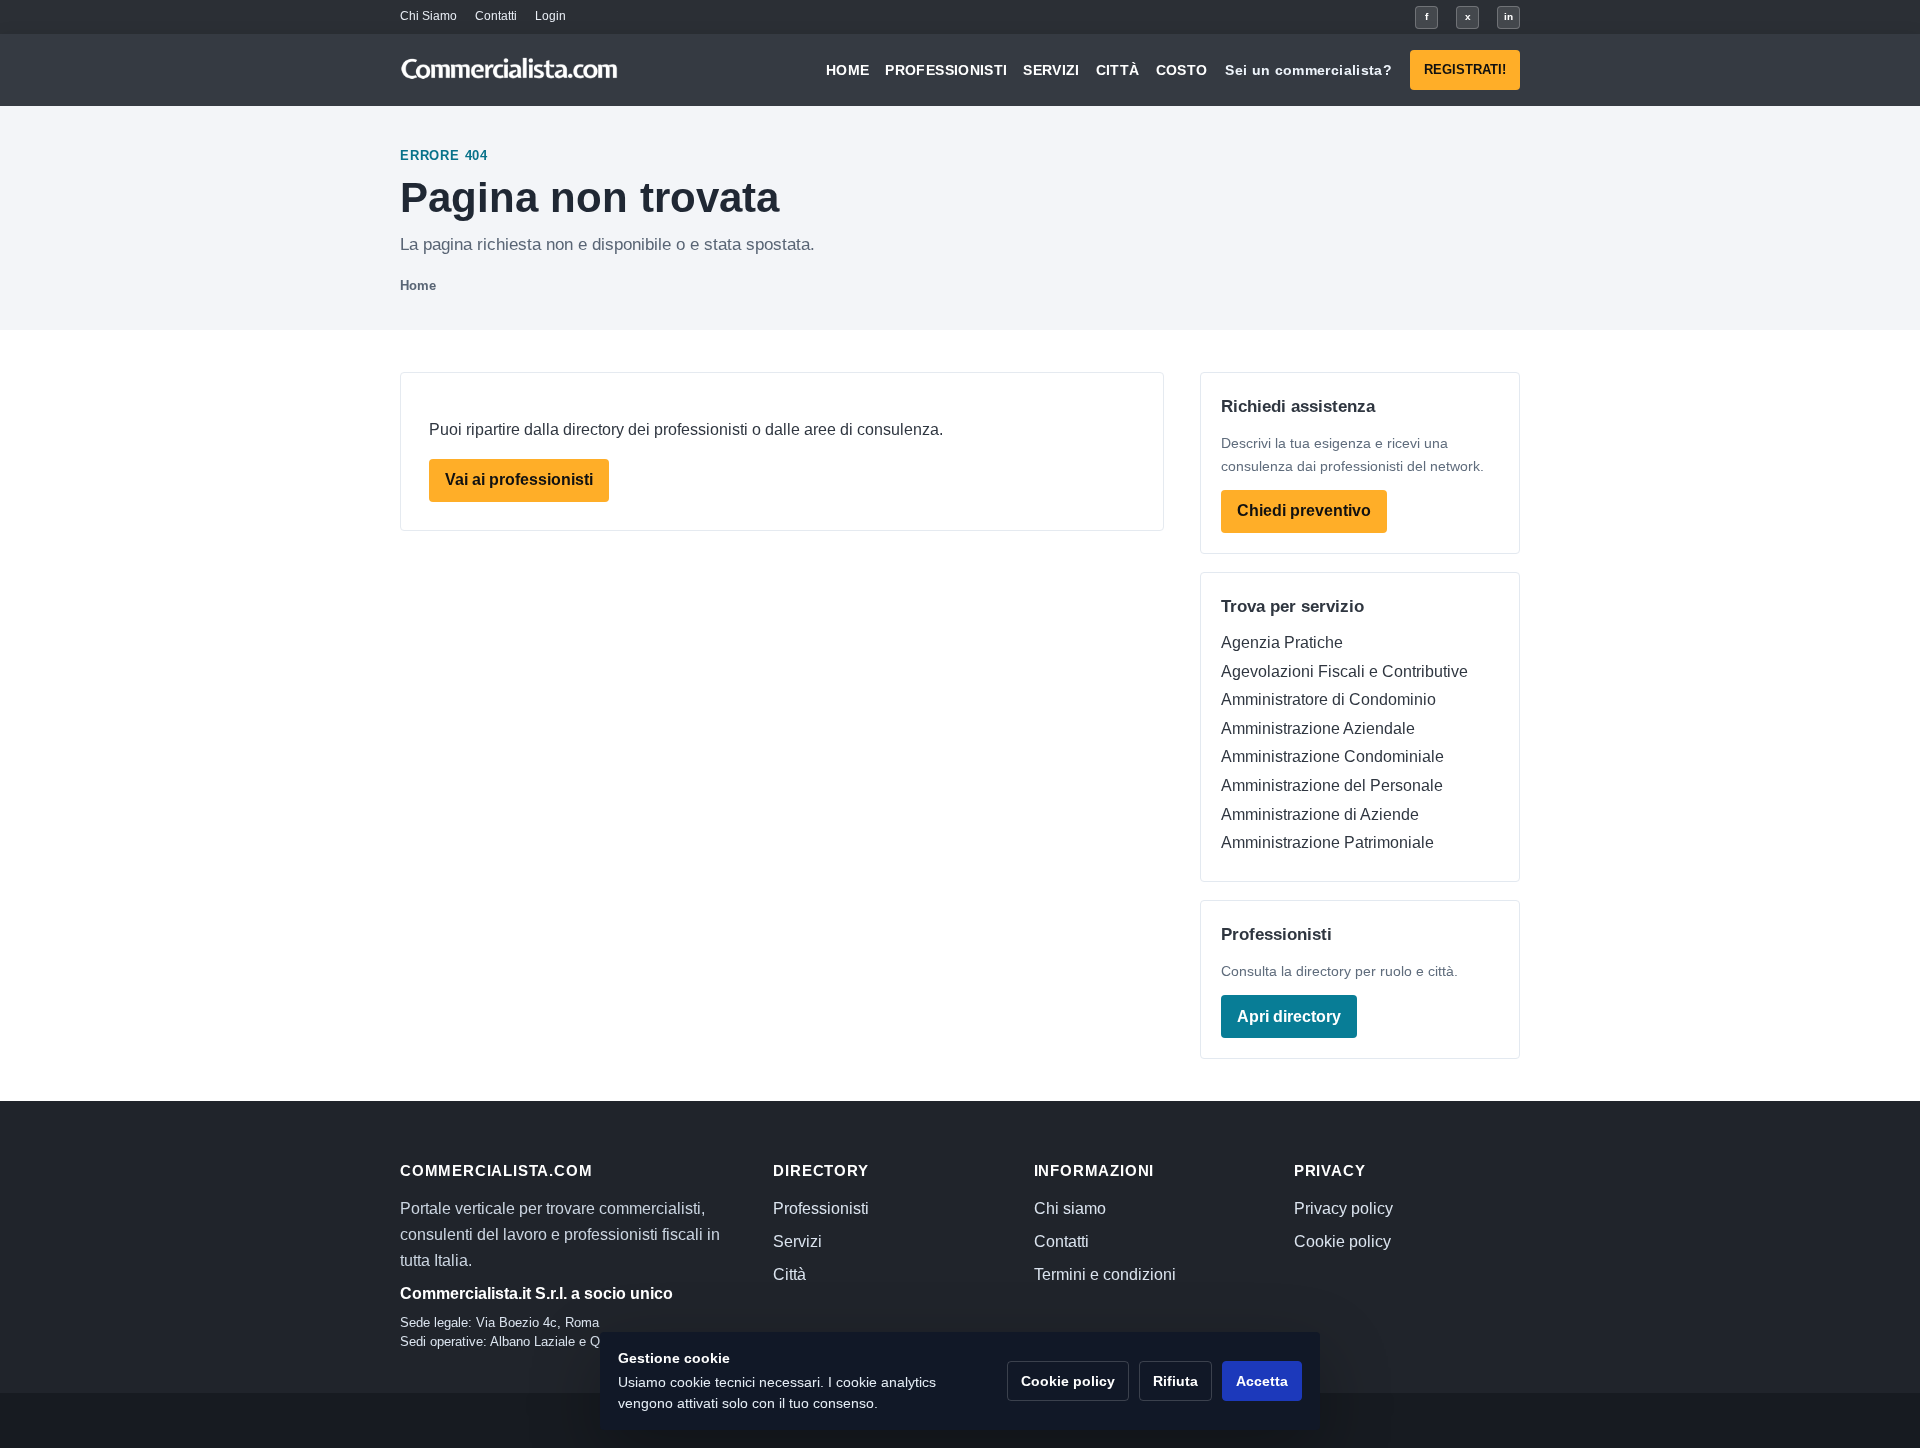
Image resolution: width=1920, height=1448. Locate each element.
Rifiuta (1175, 1381)
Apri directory (1289, 1016)
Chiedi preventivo (1304, 510)
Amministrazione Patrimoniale (1327, 842)
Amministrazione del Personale (1332, 785)
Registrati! (1465, 69)
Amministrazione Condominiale (1332, 756)
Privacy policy (1343, 1208)
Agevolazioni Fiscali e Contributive (1344, 671)
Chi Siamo (428, 16)
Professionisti (946, 70)
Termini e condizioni (1105, 1274)
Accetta (1262, 1381)
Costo (1182, 70)
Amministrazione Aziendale (1318, 728)
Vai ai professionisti (519, 479)
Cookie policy (1342, 1241)
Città (1118, 70)
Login (550, 16)
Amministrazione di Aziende (1320, 814)
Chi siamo (1070, 1208)
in (1508, 16)
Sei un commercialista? (1308, 70)
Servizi (1051, 70)
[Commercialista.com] (510, 70)
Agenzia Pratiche (1282, 642)
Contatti (496, 16)
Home (847, 70)
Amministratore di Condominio (1328, 699)
